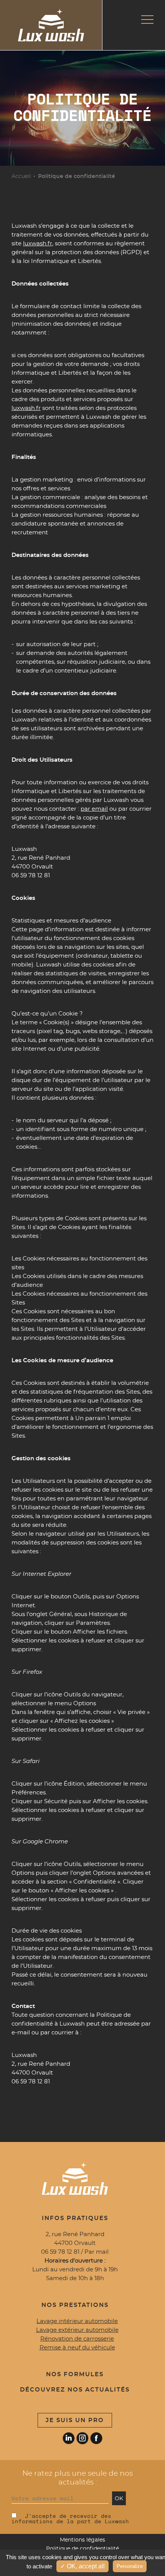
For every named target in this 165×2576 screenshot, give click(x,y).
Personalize (130, 2566)
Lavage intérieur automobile (77, 2321)
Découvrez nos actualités (75, 2390)
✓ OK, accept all (82, 2566)
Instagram (82, 2438)
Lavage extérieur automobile (77, 2330)
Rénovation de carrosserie (77, 2339)
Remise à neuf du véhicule (77, 2348)
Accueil (21, 176)
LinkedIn (69, 2438)
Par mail (97, 2252)
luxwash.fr (38, 244)
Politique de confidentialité (82, 2549)
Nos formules (75, 2374)
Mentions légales (82, 2540)
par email (94, 809)
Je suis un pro (75, 2420)
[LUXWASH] (51, 25)
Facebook (96, 2438)
